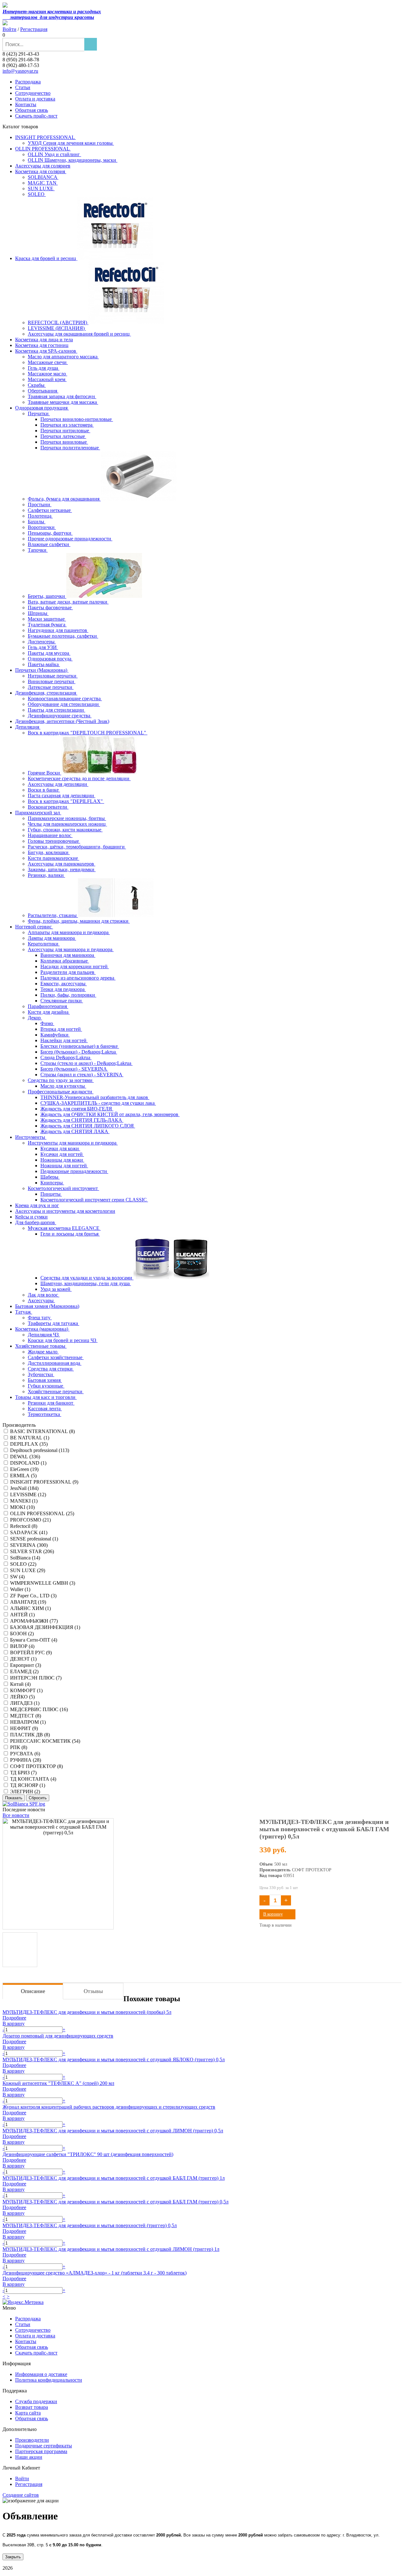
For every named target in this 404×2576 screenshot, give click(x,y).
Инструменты (31, 1137)
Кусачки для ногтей (62, 1154)
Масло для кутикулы (63, 1086)
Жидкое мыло (43, 1352)
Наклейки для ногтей (64, 1040)
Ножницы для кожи (62, 1160)
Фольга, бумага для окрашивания (64, 499)
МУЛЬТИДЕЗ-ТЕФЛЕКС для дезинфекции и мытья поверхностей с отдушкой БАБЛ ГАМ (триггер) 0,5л (116, 2202)
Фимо (47, 1023)
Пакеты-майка (44, 664)
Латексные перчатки (51, 687)
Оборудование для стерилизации (64, 704)
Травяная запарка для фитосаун (62, 396)
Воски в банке (44, 790)
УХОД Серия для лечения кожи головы (71, 143)
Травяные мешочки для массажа (63, 402)
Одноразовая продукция (42, 408)
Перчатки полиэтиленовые (70, 448)
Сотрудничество (33, 93)
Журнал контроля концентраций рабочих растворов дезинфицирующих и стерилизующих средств (109, 2107)
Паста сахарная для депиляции (62, 796)
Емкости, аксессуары (64, 984)
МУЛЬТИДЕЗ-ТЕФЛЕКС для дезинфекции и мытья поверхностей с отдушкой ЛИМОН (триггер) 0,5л (113, 2131)
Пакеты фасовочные (50, 608)
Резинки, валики (46, 875)
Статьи (23, 87)
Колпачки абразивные (65, 961)
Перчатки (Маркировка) (42, 670)
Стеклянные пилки (62, 1001)
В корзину (273, 1914)
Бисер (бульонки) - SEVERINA (74, 1069)
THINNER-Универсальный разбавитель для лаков (95, 1097)
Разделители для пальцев (68, 972)
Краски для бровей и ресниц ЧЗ (63, 1340)
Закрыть (13, 2557)
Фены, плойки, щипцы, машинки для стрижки (79, 921)
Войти (9, 29)
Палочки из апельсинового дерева (78, 978)
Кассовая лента (45, 1409)
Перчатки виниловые (64, 442)
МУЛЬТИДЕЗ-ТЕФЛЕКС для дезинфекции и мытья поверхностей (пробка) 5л (87, 2012)
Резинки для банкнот (51, 1403)
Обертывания (43, 391)
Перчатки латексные (63, 436)
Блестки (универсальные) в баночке (80, 1046)
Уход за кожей (56, 1289)
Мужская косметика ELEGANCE (64, 1228)
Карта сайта (28, 2413)
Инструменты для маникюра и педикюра (73, 1143)
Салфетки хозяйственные (56, 1357)
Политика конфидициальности (49, 2380)
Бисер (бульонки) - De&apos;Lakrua (79, 1052)
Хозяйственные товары (41, 1346)
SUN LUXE (41, 188)
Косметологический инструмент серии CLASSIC (94, 1200)
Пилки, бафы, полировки (68, 995)
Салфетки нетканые (50, 510)
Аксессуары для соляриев (43, 166)
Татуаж (24, 1312)
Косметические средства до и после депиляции (79, 778)
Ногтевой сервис (34, 927)
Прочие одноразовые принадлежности (70, 539)
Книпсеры (52, 1183)
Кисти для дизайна (49, 1012)
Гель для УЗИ (43, 647)
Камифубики (55, 1035)
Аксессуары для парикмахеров (62, 864)
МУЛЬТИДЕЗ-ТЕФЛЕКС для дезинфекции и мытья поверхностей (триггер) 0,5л (90, 2225)
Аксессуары (41, 1300)
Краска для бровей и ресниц (46, 258)
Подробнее (14, 2018)
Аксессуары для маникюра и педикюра (71, 949)
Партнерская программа (41, 2451)
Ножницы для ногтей (64, 1166)
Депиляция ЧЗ (44, 1335)
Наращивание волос (50, 835)
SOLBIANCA (43, 177)
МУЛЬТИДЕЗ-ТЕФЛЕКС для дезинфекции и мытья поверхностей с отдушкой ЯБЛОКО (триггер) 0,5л (114, 2060)
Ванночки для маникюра (68, 955)
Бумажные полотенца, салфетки (63, 636)
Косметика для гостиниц (42, 345)
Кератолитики (44, 944)
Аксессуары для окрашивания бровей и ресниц (79, 334)
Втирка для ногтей (61, 1029)
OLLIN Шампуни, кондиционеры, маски (73, 160)
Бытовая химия (45, 1380)
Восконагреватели (48, 807)
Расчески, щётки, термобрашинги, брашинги (77, 847)
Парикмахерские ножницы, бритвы (67, 818)
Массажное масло (48, 374)
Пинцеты (51, 1194)
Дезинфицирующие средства (60, 716)
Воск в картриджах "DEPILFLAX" (66, 801)
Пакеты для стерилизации (56, 710)
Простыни (40, 504)
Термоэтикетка (45, 1414)
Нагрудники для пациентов (58, 630)
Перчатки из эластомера (67, 425)
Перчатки (39, 413)
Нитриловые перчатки (53, 676)
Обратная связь (32, 110)
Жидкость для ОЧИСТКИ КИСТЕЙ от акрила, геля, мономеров (110, 1114)
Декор (35, 1018)
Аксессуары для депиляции (58, 784)
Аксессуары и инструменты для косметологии (65, 1211)
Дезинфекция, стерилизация (46, 693)
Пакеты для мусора (49, 653)
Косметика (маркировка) (42, 1329)
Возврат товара (32, 2407)
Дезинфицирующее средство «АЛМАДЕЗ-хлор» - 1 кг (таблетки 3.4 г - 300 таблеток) (95, 2273)
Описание (33, 1991)
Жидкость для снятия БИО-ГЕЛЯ (77, 1109)
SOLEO (37, 194)
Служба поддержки (36, 2401)
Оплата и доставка (35, 99)
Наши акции (29, 2457)
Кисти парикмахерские (53, 858)
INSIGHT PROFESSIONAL (45, 137)
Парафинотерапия (48, 1006)
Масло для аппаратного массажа (63, 357)
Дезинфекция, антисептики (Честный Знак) (62, 721)
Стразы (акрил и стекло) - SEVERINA (82, 1075)
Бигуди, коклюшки (49, 852)
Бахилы (37, 522)
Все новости (16, 1815)
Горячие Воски (45, 773)
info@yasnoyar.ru (20, 71)
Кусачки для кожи (60, 1148)
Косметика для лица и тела (44, 340)
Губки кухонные (46, 1386)
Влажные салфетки (49, 544)
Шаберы (50, 1177)
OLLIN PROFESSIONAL (43, 149)
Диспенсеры (42, 642)
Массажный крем (47, 379)
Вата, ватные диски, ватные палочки (68, 602)
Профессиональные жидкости (61, 1092)
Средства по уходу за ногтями (61, 1080)
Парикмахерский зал (38, 813)
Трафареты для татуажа (53, 1323)
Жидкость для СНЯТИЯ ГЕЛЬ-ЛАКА (82, 1120)
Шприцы (38, 613)
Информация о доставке (41, 2374)
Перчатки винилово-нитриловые (77, 419)
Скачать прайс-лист (36, 116)
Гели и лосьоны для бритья (70, 1234)
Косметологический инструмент (63, 1188)
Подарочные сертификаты (44, 2446)
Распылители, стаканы (53, 915)
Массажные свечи (48, 362)
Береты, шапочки (47, 596)
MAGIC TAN (43, 183)
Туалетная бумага (47, 625)
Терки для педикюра (63, 989)
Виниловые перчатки (52, 681)
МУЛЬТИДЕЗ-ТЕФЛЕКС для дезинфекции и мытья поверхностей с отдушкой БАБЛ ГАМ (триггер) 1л (114, 2178)
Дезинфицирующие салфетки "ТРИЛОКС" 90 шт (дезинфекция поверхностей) (88, 2154)
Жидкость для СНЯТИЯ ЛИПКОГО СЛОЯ (88, 1126)
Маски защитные (47, 619)
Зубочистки (41, 1374)
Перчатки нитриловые (65, 431)
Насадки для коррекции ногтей (75, 966)
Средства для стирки (51, 1369)
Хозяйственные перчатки (56, 1391)
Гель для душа (44, 368)
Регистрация (34, 29)
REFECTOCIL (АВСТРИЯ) (58, 322)
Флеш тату (40, 1318)
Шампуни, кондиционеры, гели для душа (86, 1283)
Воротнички (42, 527)
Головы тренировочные (54, 841)
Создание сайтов (21, 2495)
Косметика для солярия (41, 171)
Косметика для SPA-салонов (46, 351)
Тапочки (38, 550)
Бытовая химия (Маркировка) (47, 1306)
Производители (32, 2440)
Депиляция (28, 727)
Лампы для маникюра (52, 938)
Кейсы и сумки (31, 1217)
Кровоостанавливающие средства (65, 699)
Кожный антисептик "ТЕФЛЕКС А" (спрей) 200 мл (58, 2083)
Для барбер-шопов (36, 1222)
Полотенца (40, 516)
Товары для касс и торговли (46, 1397)
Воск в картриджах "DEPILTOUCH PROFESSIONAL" (88, 733)
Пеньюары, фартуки (50, 533)
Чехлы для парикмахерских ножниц (67, 824)
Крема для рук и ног (37, 1205)
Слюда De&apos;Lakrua (66, 1057)
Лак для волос (44, 1295)
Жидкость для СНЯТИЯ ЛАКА (75, 1131)
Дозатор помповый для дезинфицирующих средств (58, 2036)
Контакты (26, 104)
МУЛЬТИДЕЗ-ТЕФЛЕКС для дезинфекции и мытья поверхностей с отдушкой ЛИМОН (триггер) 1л (111, 2249)
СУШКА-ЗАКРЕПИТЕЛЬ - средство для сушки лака (98, 1103)
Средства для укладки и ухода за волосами (87, 1278)
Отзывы (93, 1991)
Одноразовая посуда (50, 659)
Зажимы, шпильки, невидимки (62, 869)
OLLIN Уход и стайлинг (54, 154)
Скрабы (37, 385)
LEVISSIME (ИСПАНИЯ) (57, 328)
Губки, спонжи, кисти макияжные (65, 830)
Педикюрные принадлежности (74, 1171)
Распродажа (28, 82)
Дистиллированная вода (55, 1363)
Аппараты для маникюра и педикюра (69, 932)
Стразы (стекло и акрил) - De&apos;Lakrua (86, 1063)
